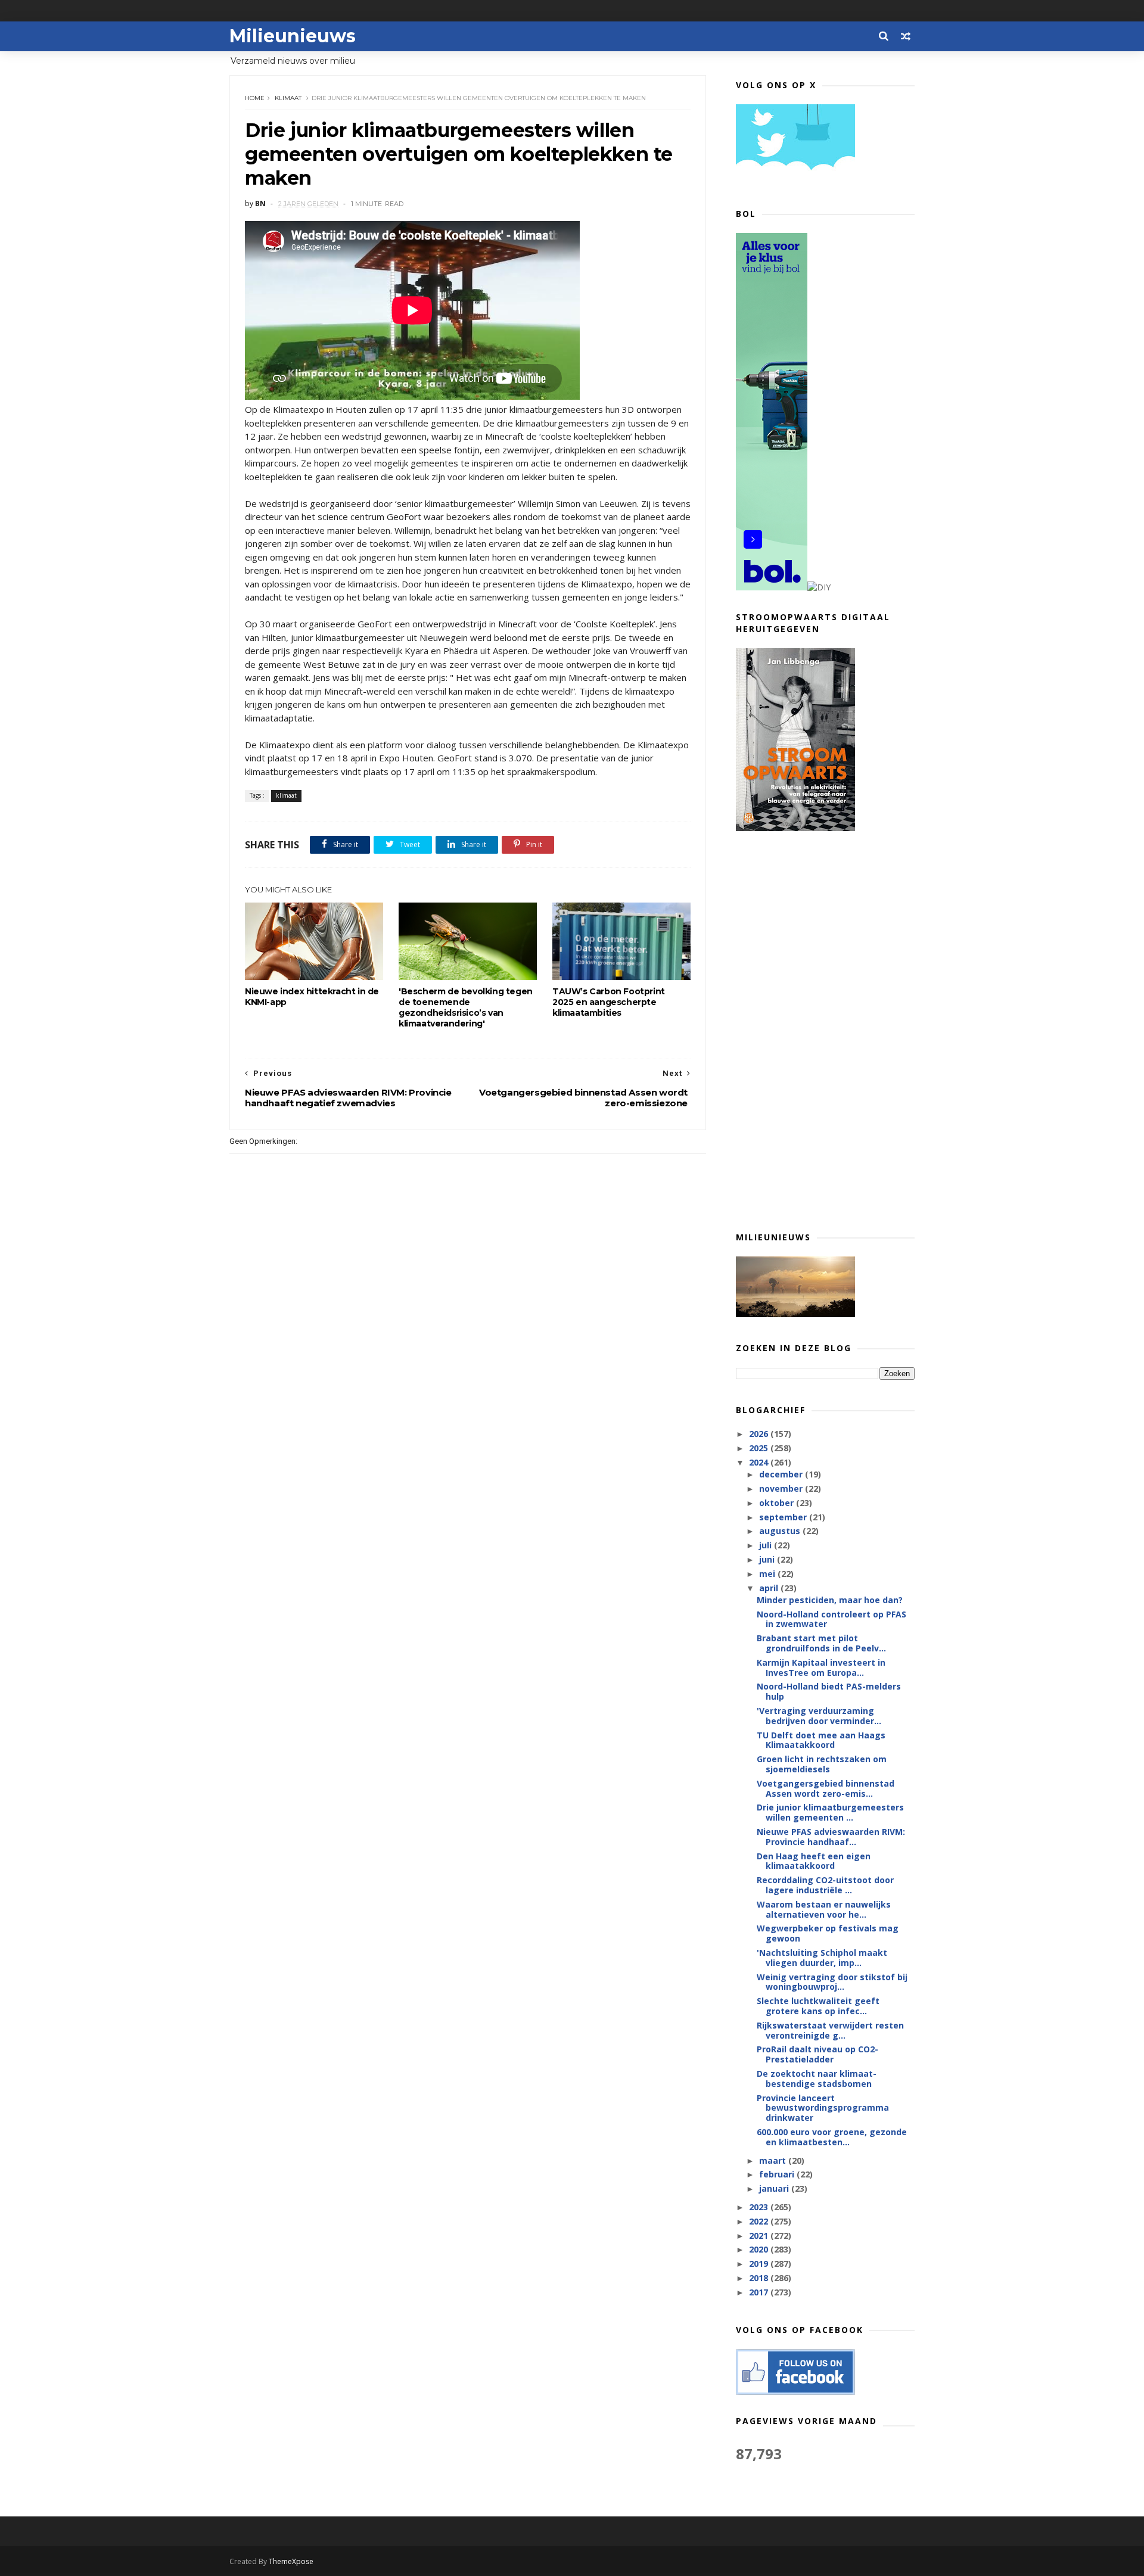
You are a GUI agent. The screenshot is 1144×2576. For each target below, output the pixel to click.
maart (774, 2160)
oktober (778, 1503)
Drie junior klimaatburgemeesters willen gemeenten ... (830, 1812)
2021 (760, 2236)
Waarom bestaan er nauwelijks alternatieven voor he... (824, 1909)
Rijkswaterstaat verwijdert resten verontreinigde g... (830, 2030)
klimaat (288, 98)
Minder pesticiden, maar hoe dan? (830, 1600)
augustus (781, 1531)
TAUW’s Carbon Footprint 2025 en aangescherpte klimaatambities (609, 1002)
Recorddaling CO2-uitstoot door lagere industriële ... (825, 1885)
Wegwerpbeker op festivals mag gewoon (828, 1933)
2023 (760, 2207)
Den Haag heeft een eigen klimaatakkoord (814, 1861)
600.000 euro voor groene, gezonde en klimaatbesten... (832, 2137)
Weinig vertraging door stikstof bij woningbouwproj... (832, 1982)
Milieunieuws (293, 36)
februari (778, 2174)
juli (767, 1545)
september (784, 1517)
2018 (760, 2278)
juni (768, 1559)
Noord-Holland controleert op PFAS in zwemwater (831, 1619)
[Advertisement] (825, 1031)
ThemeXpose (291, 2561)
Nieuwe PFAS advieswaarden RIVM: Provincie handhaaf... (831, 1837)
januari (775, 2188)
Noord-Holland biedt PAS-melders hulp (829, 1691)
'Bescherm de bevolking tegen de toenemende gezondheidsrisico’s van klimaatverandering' (466, 1007)
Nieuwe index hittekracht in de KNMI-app (312, 997)
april (770, 1588)
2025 (760, 1448)
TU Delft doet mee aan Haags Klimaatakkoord (821, 1740)
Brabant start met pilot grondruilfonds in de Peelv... (821, 1643)
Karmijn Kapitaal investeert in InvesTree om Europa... (821, 1667)
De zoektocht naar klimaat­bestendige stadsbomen (817, 2079)
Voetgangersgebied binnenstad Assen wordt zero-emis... (826, 1788)
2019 (760, 2264)
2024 (760, 1462)
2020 (760, 2249)
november (782, 1488)
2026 (760, 1434)
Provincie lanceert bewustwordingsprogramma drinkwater (823, 2108)
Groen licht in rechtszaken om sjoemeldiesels (822, 1764)
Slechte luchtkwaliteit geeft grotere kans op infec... (818, 2006)
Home (255, 98)
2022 (760, 2221)
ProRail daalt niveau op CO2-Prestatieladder (817, 2054)
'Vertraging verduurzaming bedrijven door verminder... (819, 1716)
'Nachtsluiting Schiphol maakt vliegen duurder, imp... (822, 1958)
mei (768, 1574)
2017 (760, 2292)
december (782, 1474)
